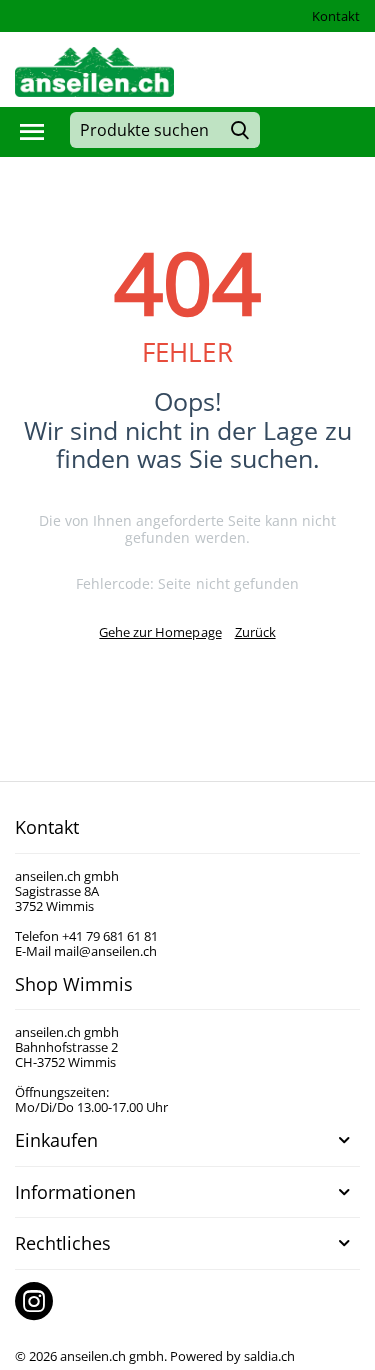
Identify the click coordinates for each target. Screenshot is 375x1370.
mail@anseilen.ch (105, 951)
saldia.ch (269, 1356)
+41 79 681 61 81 (110, 936)
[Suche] (240, 130)
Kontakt (336, 16)
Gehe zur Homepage (160, 632)
